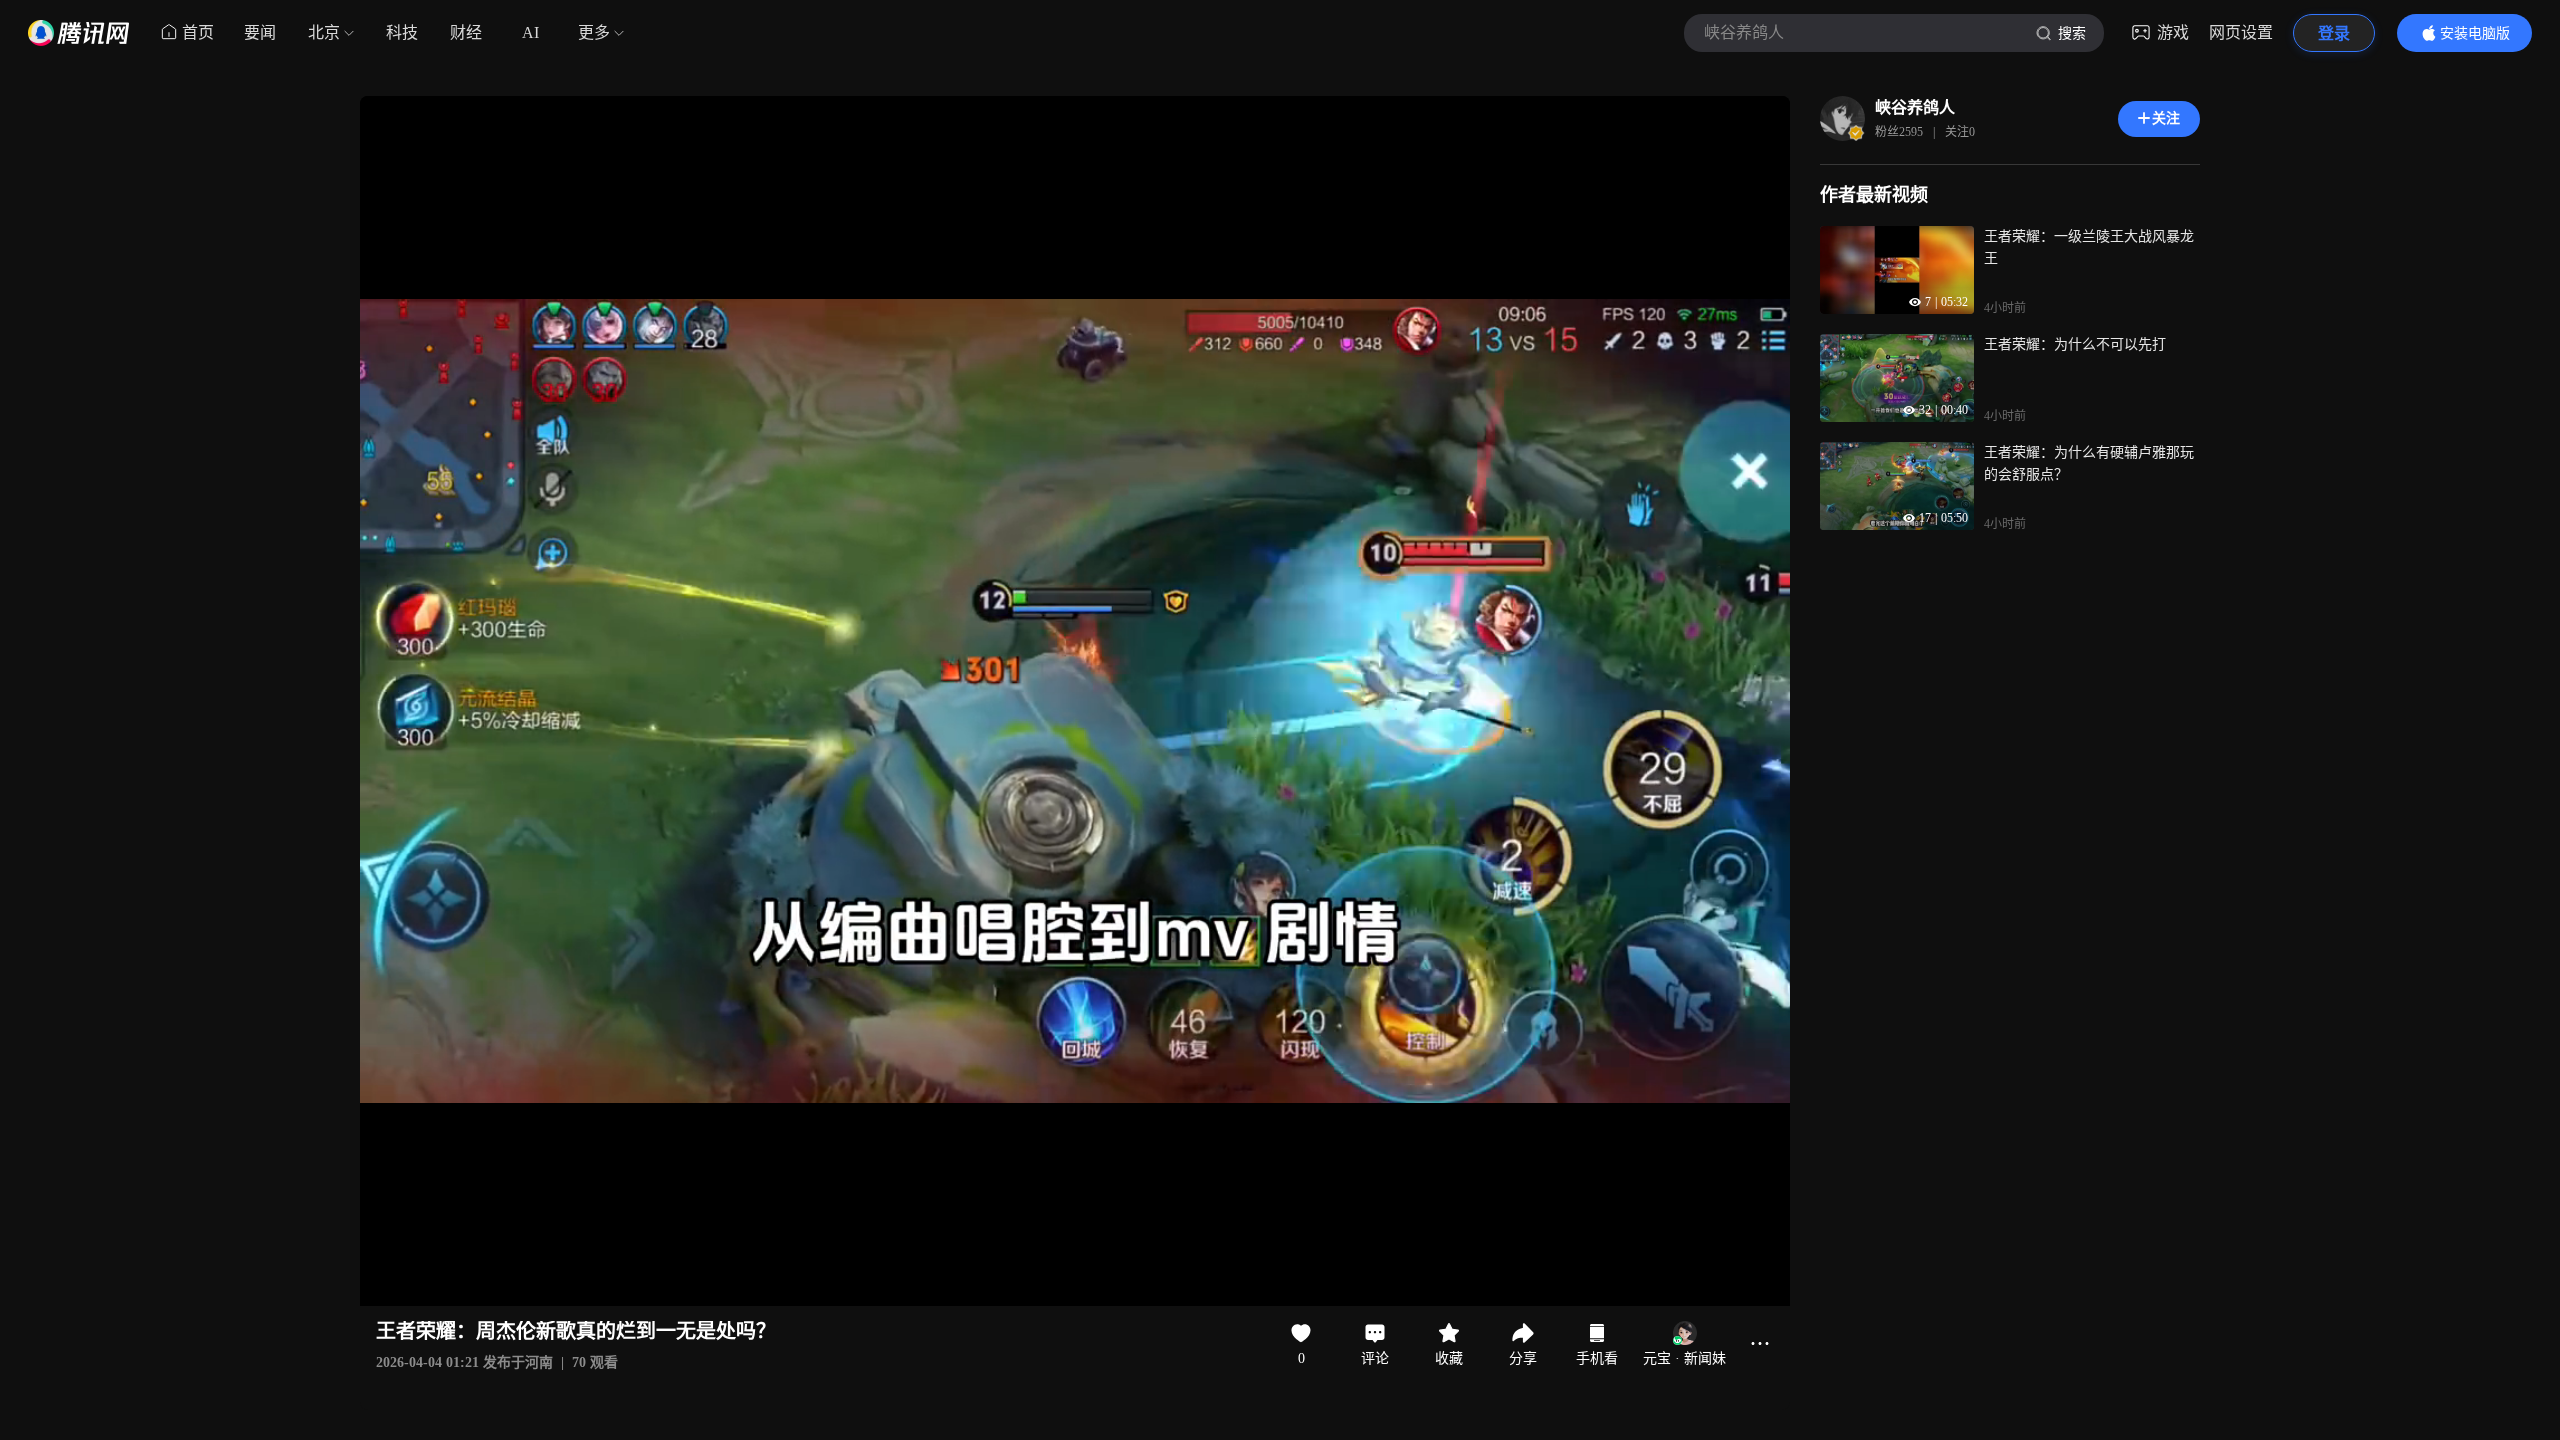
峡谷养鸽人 (1915, 107)
